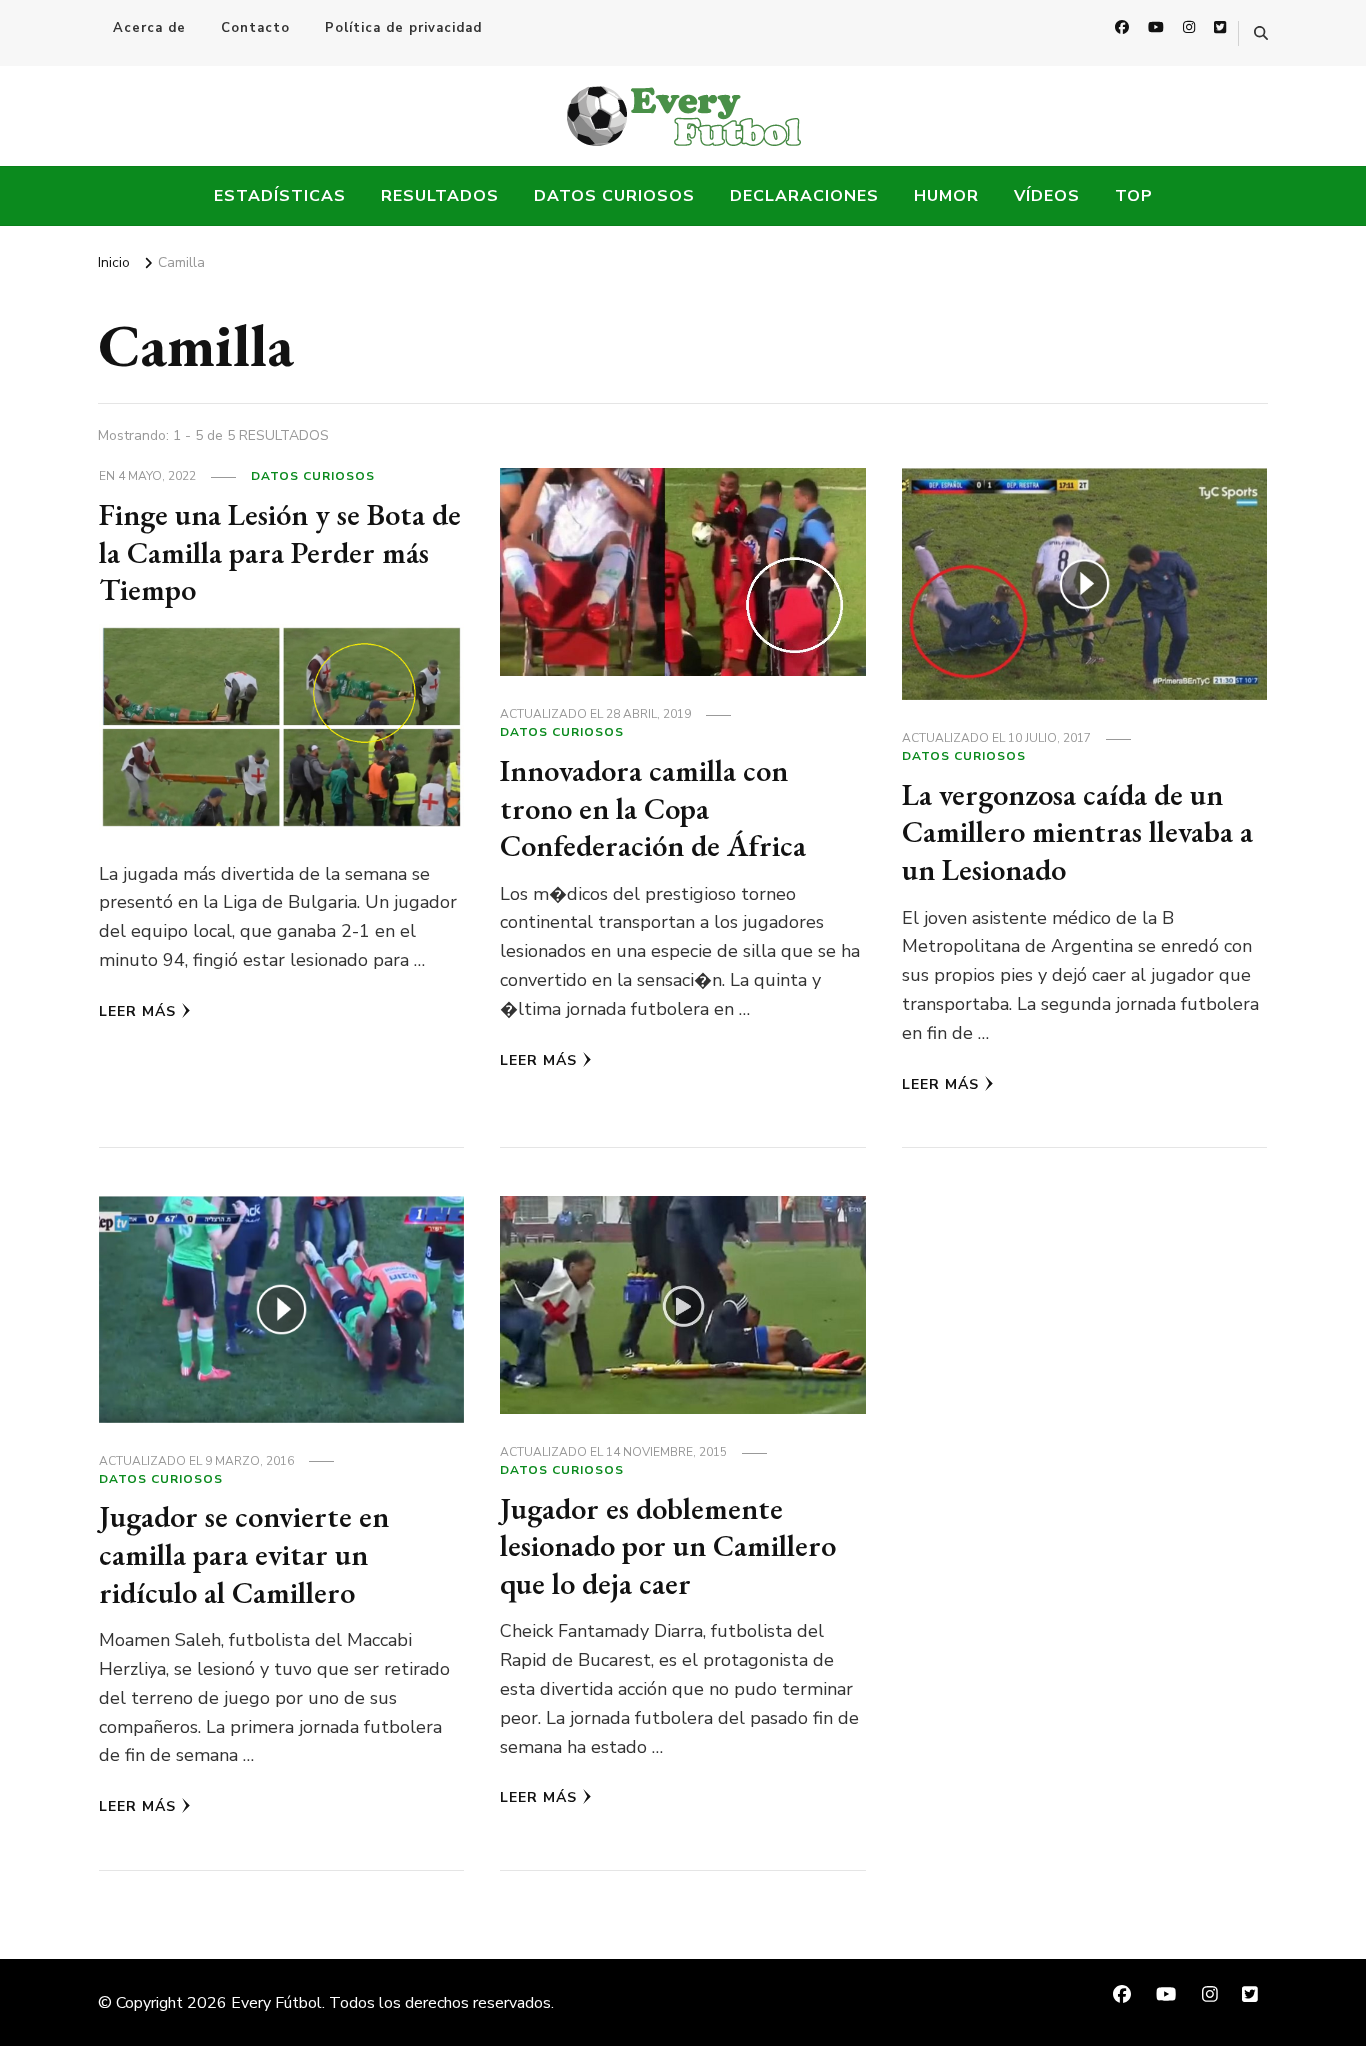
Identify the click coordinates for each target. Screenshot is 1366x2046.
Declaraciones (804, 196)
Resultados (440, 196)
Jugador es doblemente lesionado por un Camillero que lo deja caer (668, 1546)
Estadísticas (280, 196)
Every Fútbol (276, 2003)
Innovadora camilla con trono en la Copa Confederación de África (653, 808)
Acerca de (149, 28)
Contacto (255, 28)
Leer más (137, 1011)
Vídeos (1047, 196)
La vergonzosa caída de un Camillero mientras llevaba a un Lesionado (1077, 832)
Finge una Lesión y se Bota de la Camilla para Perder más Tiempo (280, 552)
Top (1134, 196)
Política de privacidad (403, 28)
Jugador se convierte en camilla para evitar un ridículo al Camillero (244, 1554)
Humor (946, 196)
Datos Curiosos (614, 196)
